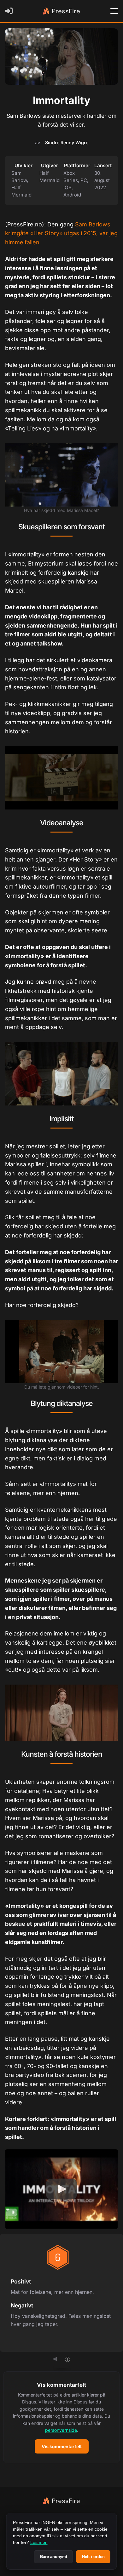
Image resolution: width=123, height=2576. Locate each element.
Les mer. (39, 2542)
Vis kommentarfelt (62, 2446)
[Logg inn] (10, 11)
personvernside (61, 2430)
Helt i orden (93, 2557)
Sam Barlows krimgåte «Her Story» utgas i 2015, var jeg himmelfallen (61, 233)
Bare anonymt (54, 2557)
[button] (61, 2417)
